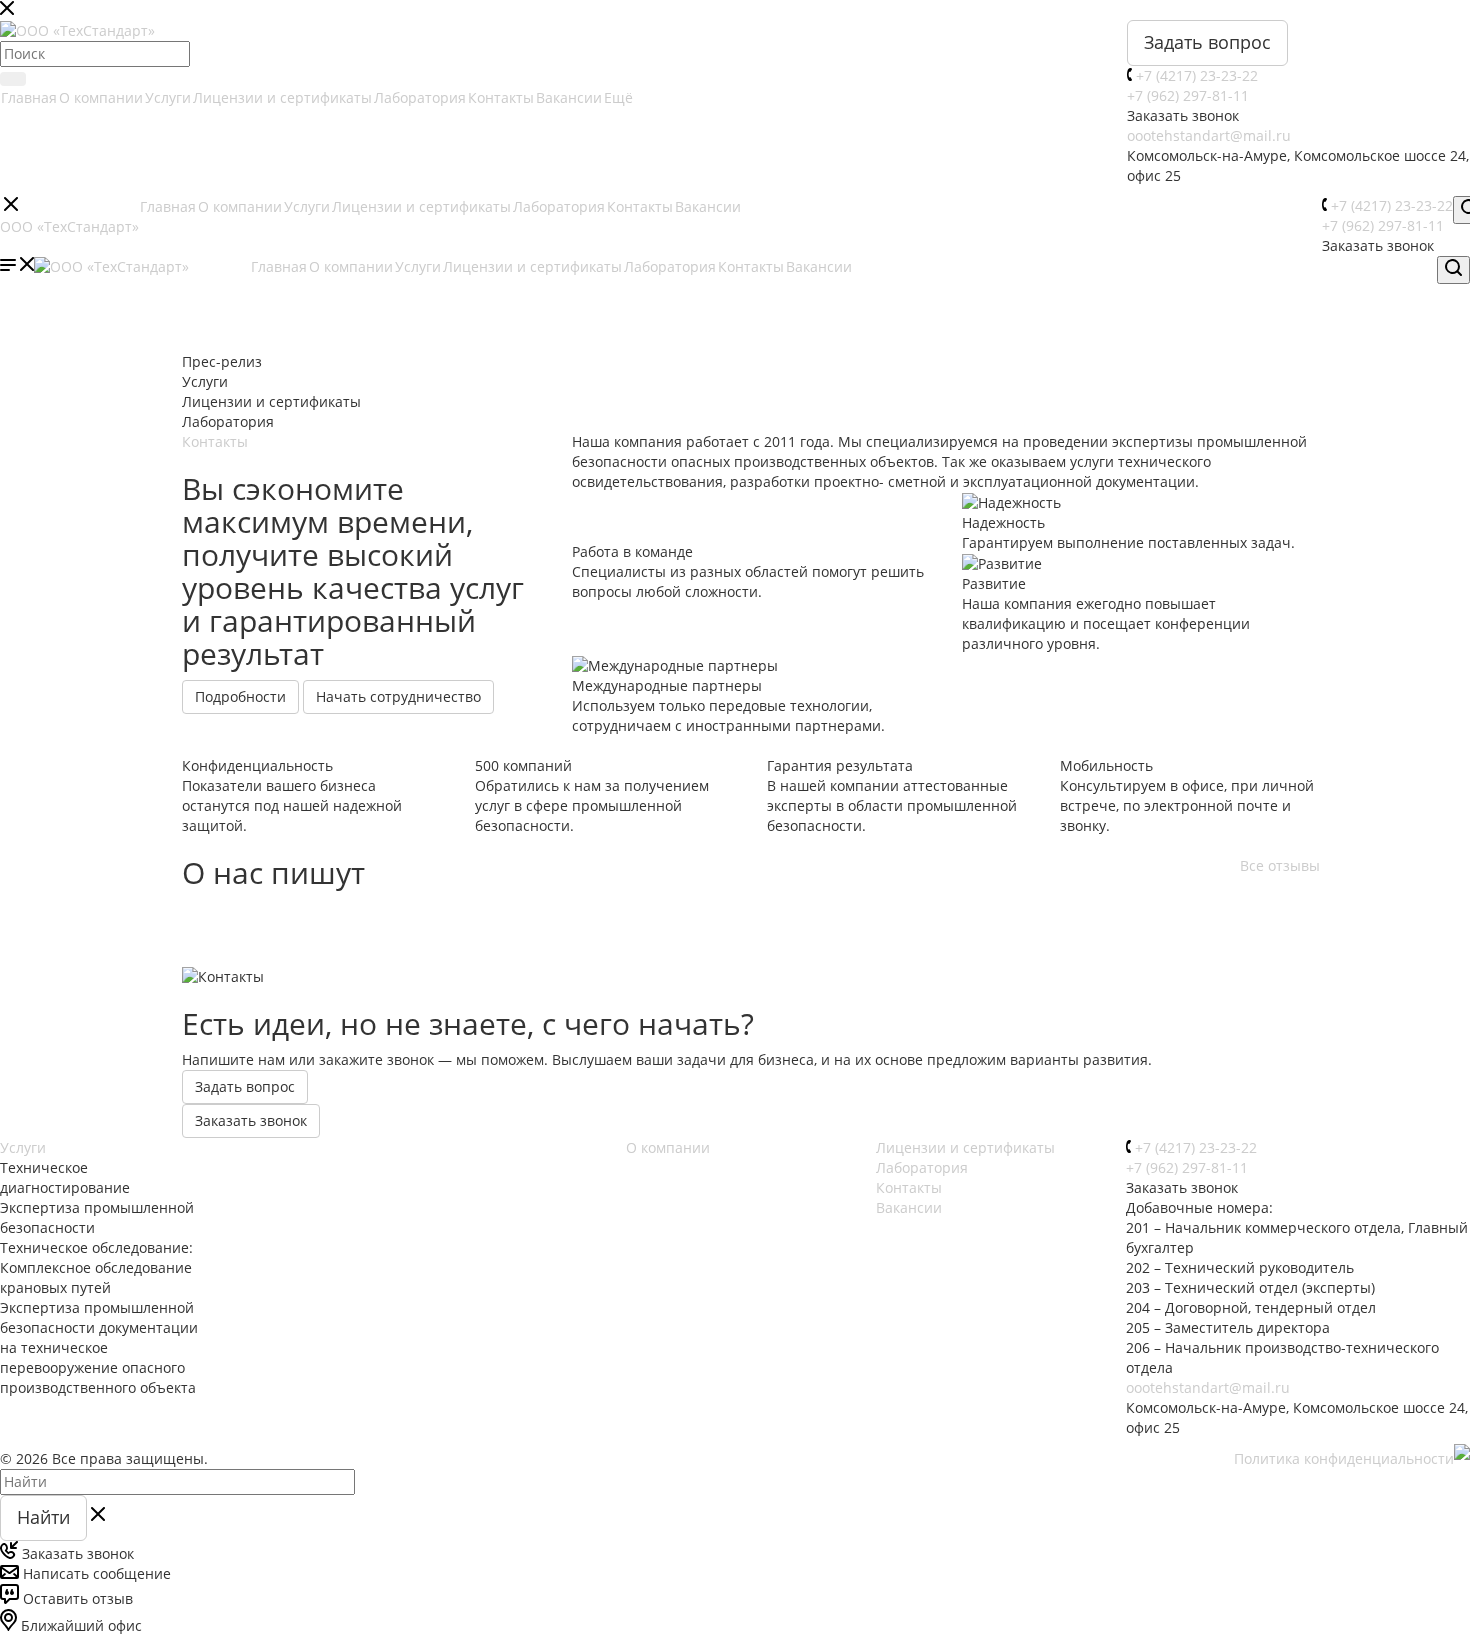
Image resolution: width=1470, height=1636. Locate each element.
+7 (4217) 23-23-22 (1197, 75)
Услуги (168, 97)
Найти (43, 1517)
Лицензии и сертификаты (282, 97)
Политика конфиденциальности (1344, 1458)
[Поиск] (13, 79)
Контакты (501, 97)
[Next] (1362, 288)
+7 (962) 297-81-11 (1188, 95)
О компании (101, 97)
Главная (29, 97)
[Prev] (140, 288)
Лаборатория (420, 97)
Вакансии (569, 97)
